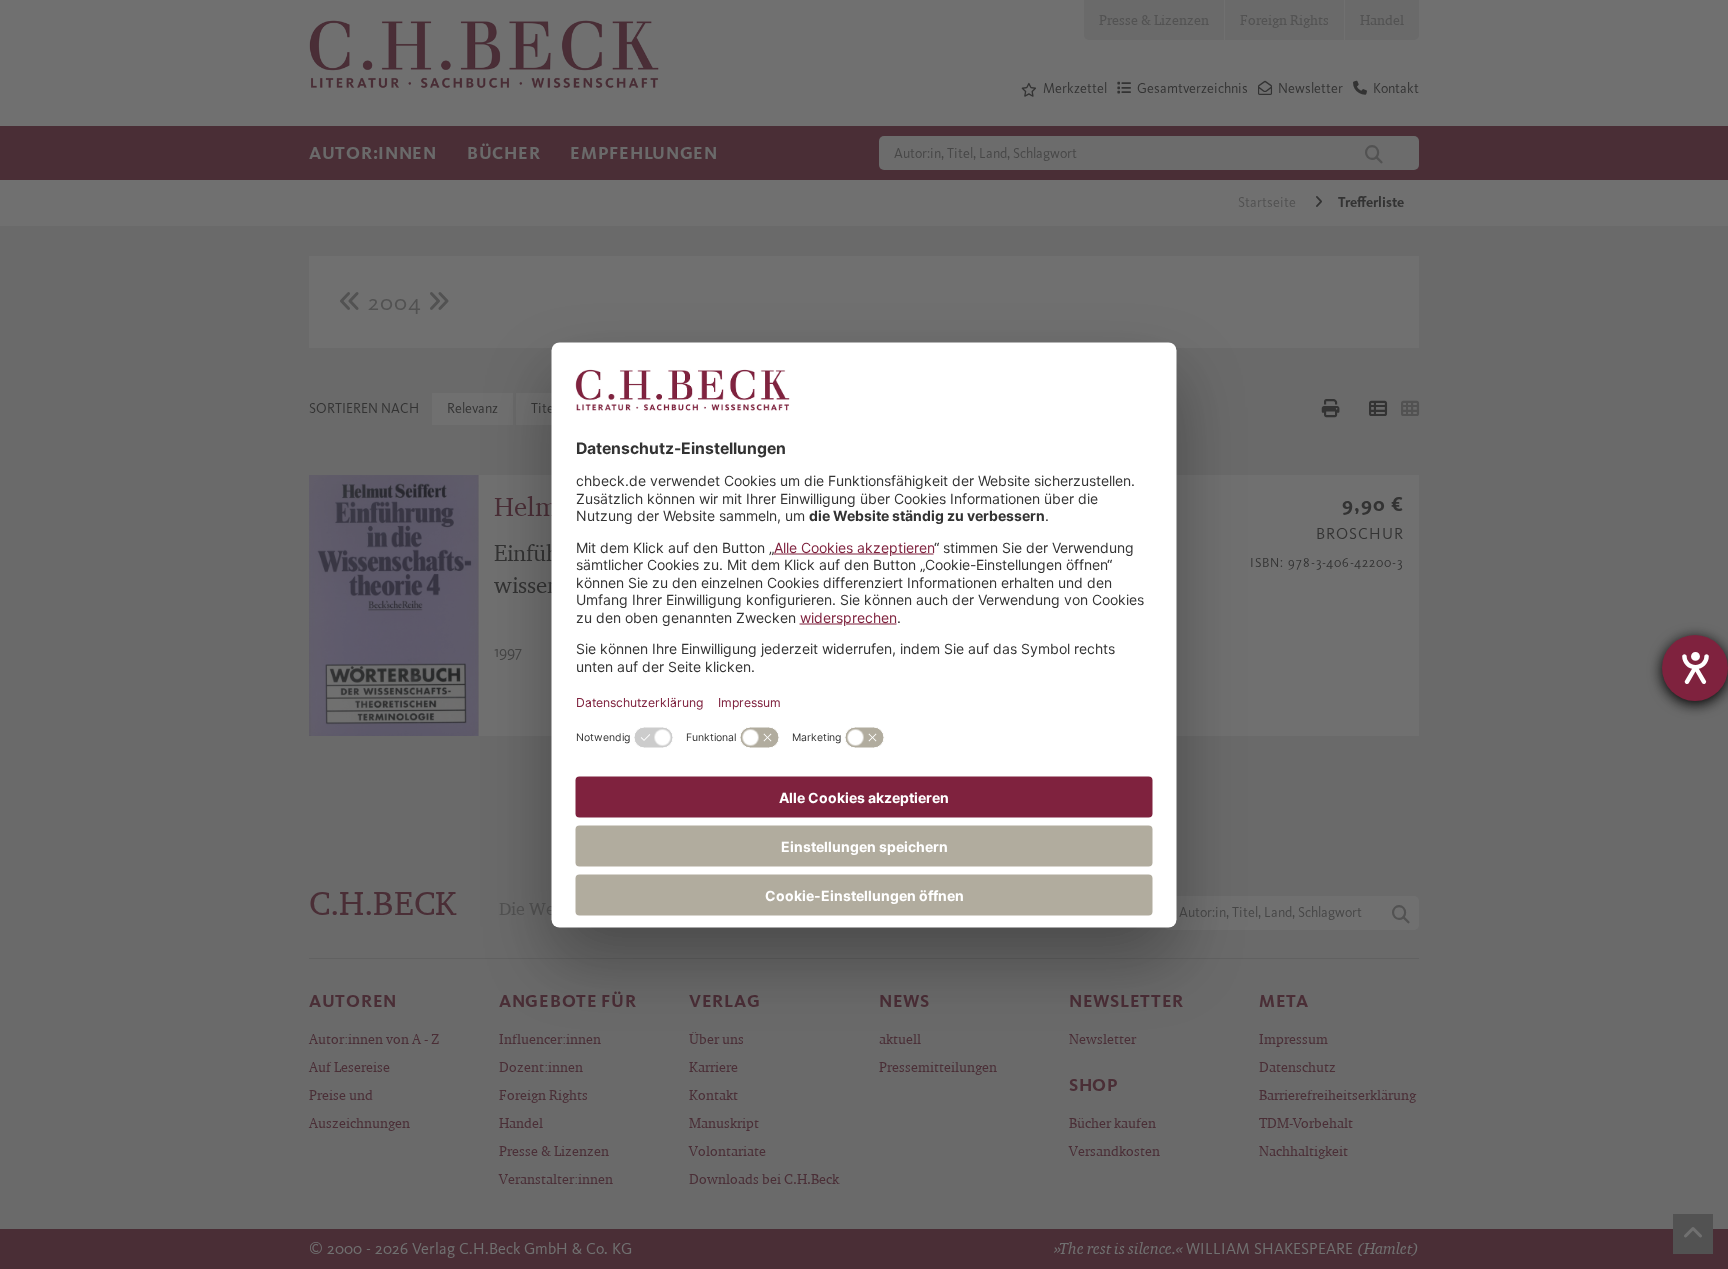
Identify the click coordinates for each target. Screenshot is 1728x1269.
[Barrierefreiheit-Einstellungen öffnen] (1695, 668)
